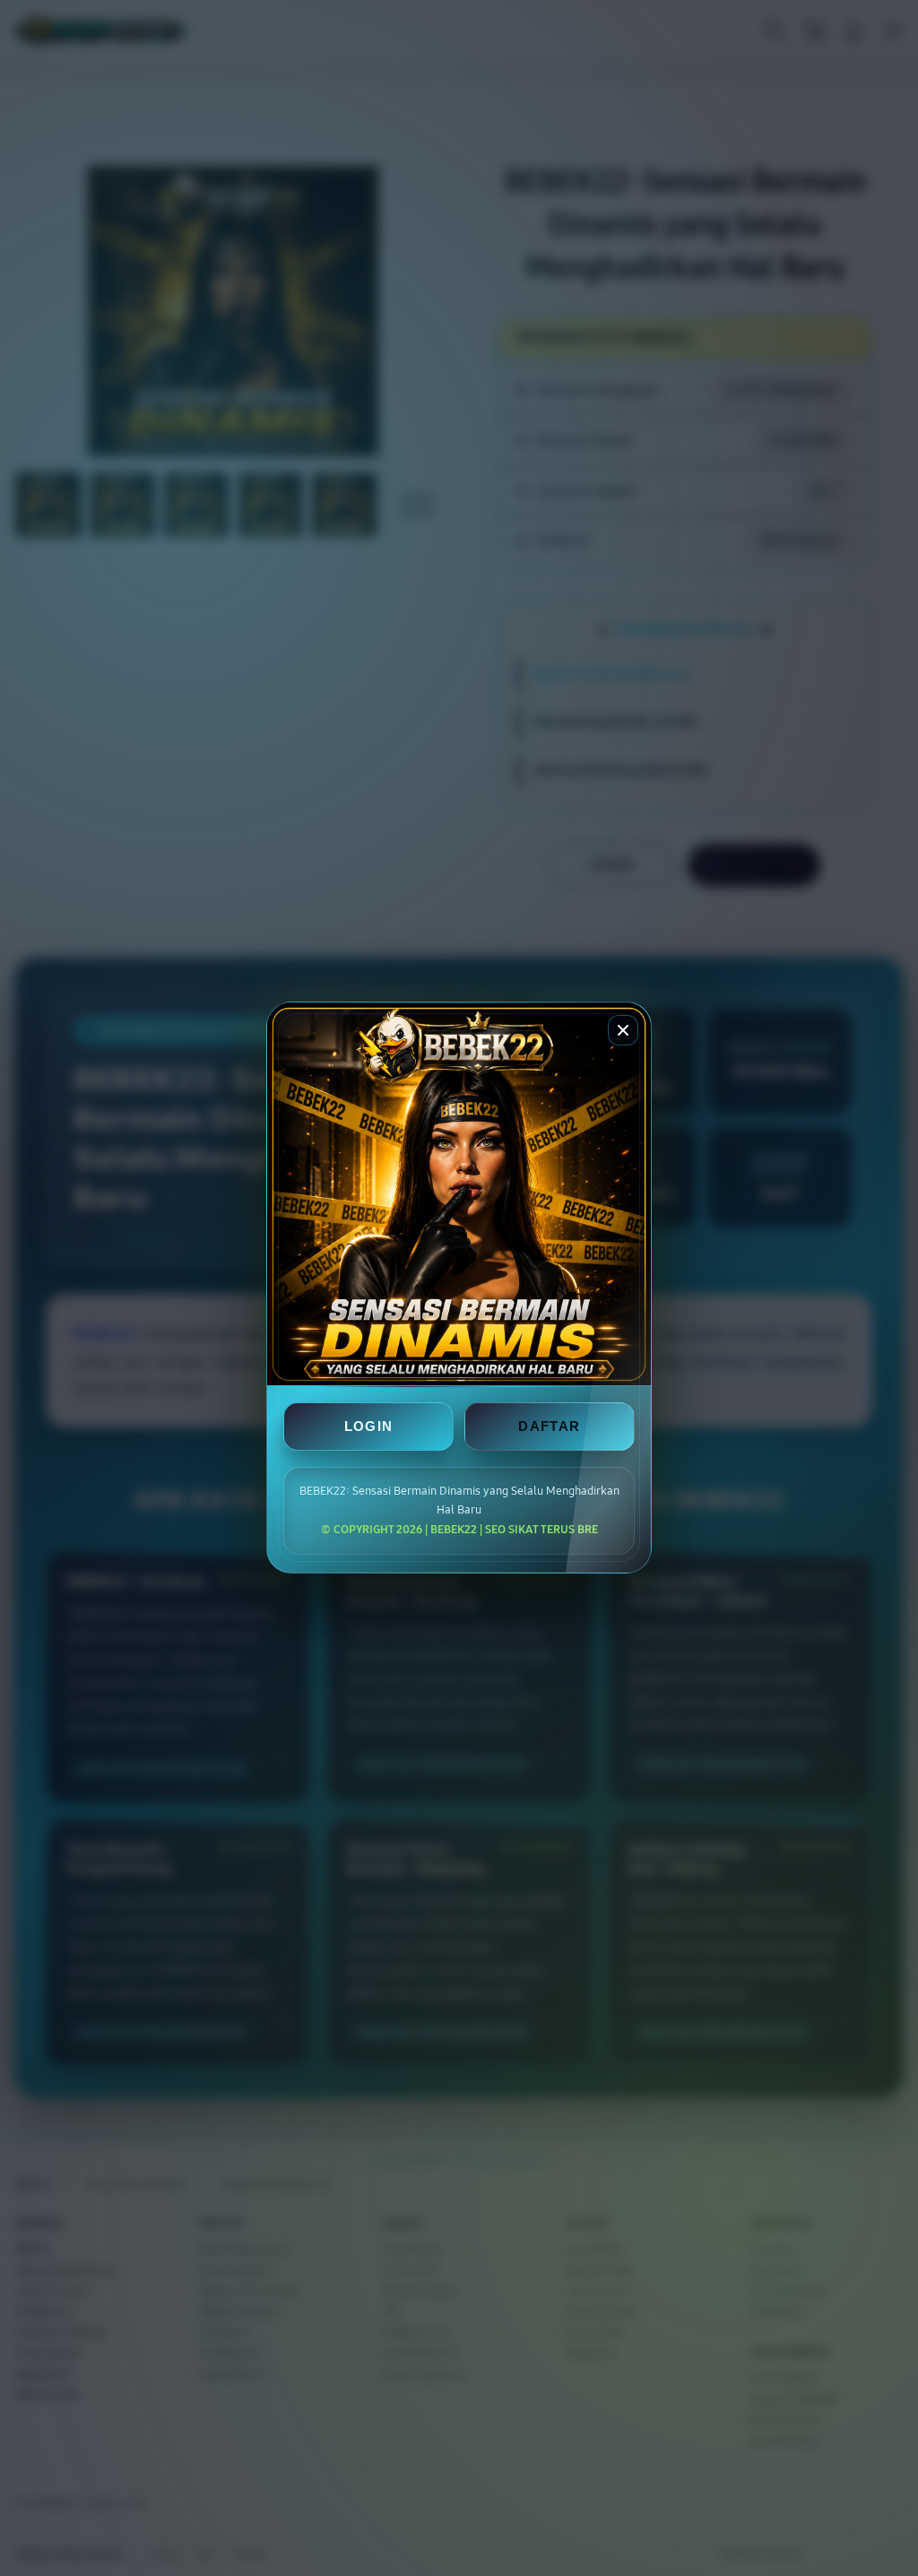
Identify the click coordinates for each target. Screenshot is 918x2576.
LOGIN (369, 1427)
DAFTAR (549, 1427)
